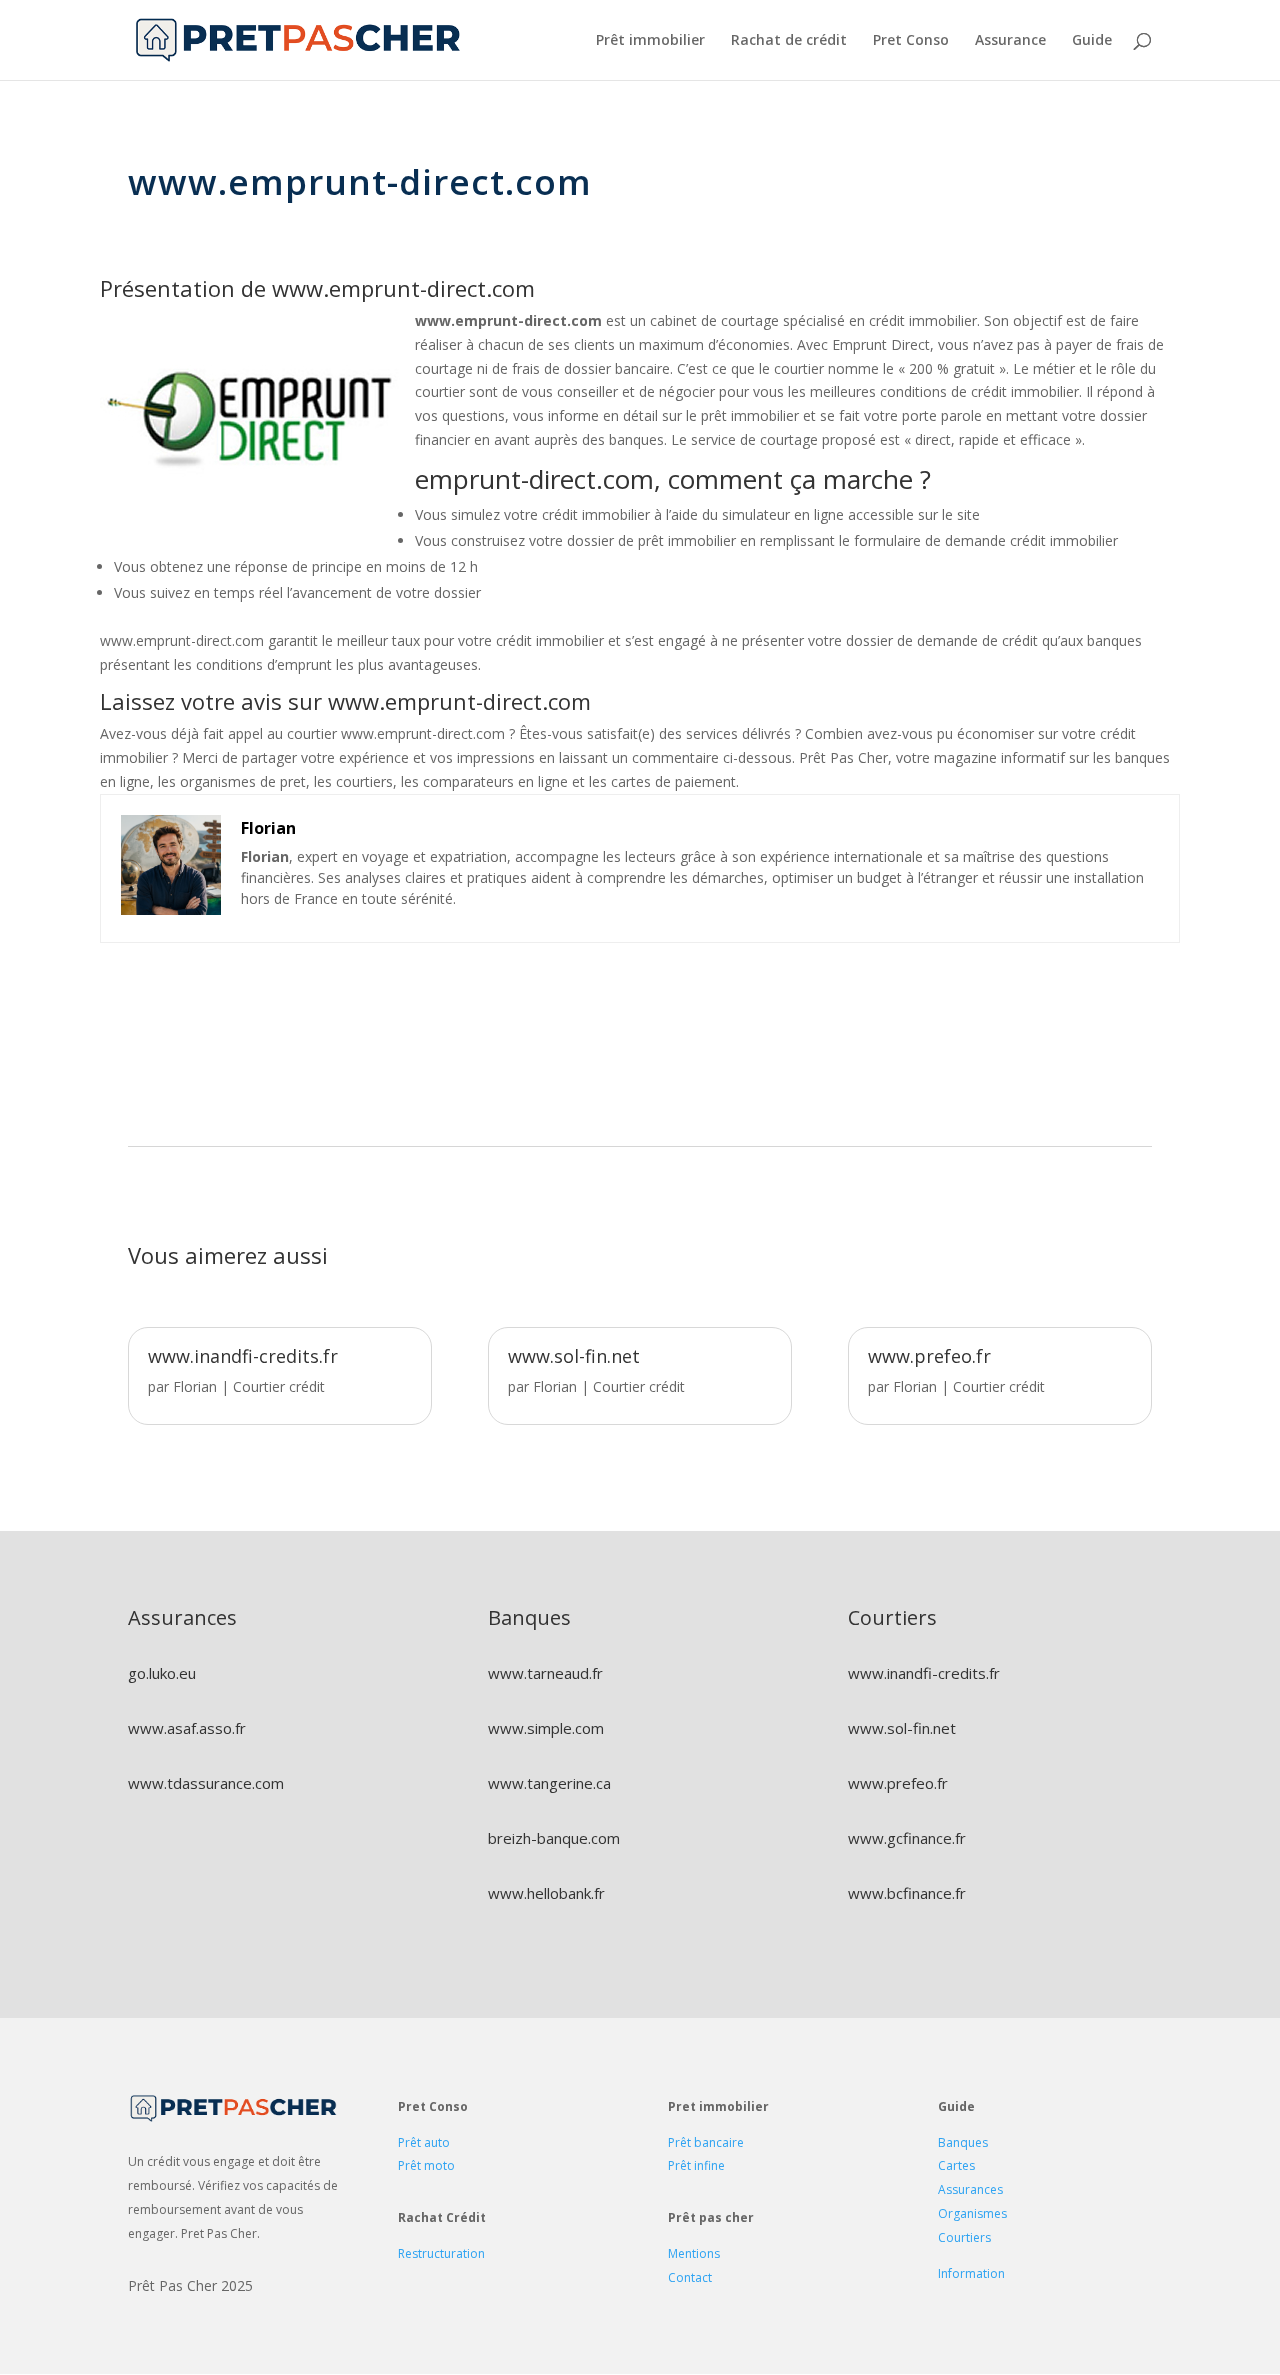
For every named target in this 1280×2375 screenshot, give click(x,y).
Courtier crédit (279, 1386)
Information (971, 2273)
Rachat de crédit (789, 41)
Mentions (694, 2253)
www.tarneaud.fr (545, 1673)
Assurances (970, 2189)
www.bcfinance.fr (907, 1893)
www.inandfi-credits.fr (243, 1356)
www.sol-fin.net (574, 1356)
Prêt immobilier (650, 41)
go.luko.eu (162, 1673)
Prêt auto (424, 2142)
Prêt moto (426, 2165)
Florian (195, 1386)
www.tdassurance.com (206, 1783)
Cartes (956, 2165)
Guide (1092, 41)
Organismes (972, 2213)
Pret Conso (911, 41)
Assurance (1010, 41)
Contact (690, 2277)
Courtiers (964, 2237)
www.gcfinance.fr (907, 1838)
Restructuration (441, 2253)
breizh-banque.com (554, 1838)
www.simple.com (546, 1728)
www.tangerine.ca (549, 1783)
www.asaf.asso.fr (187, 1728)
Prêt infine (696, 2165)
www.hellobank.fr (546, 1893)
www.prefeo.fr (929, 1356)
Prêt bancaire (706, 2142)
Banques (963, 2142)
